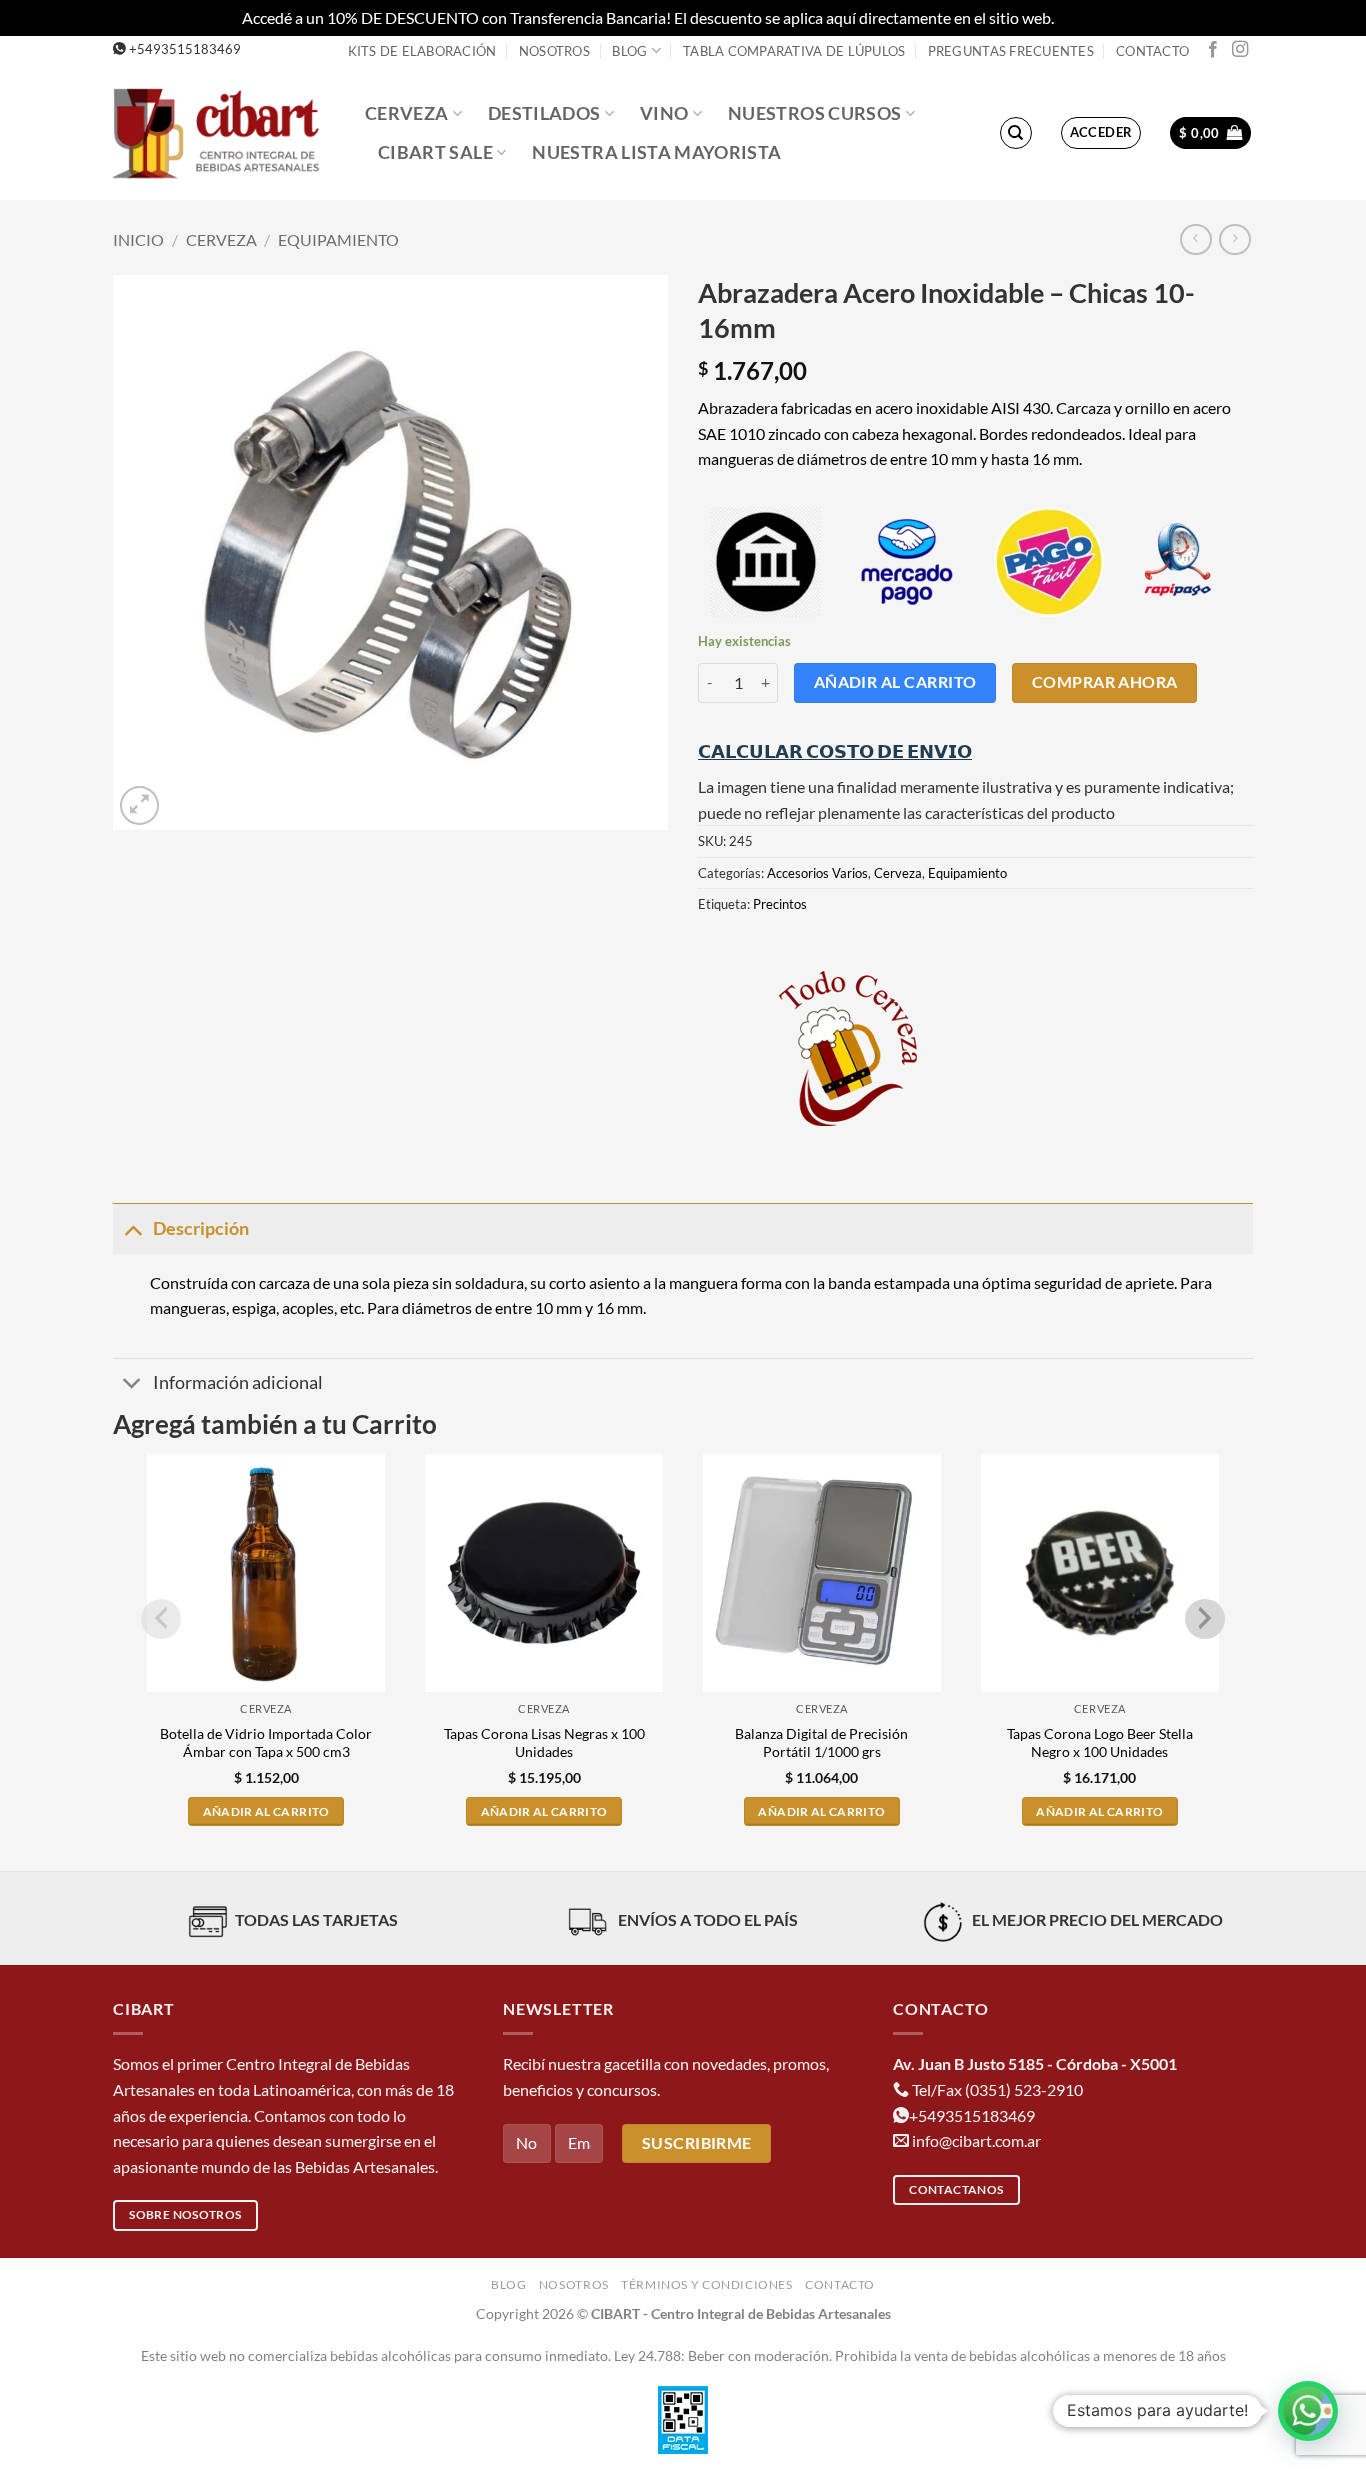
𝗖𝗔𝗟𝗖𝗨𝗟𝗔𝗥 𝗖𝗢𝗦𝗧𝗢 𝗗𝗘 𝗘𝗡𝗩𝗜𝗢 (835, 751)
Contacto (1152, 51)
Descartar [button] (1091, 17)
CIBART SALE (435, 152)
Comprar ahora (1105, 682)
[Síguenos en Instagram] (1240, 50)
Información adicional (238, 1382)
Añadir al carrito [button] (266, 1811)
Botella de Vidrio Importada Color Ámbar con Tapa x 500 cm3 (266, 1743)
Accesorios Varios (817, 873)
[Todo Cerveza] (848, 1048)
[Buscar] (1016, 133)
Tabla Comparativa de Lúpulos (794, 51)
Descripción (201, 1228)
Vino (664, 113)
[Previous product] (1234, 239)
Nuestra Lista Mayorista (656, 152)
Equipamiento (338, 239)
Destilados (544, 113)
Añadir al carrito (895, 682)
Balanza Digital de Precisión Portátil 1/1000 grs (821, 1743)
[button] (1101, 133)
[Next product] (1195, 239)
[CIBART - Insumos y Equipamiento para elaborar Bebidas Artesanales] (224, 132)
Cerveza (406, 113)
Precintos (780, 904)
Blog (629, 51)
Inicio (138, 239)
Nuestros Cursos (814, 113)
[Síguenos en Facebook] (1213, 50)
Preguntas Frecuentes (1011, 51)
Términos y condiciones (706, 2284)
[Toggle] (132, 1228)
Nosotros (554, 51)
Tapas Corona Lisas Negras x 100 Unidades (544, 1743)
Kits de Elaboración (422, 51)
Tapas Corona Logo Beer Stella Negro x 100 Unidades (1100, 1743)
